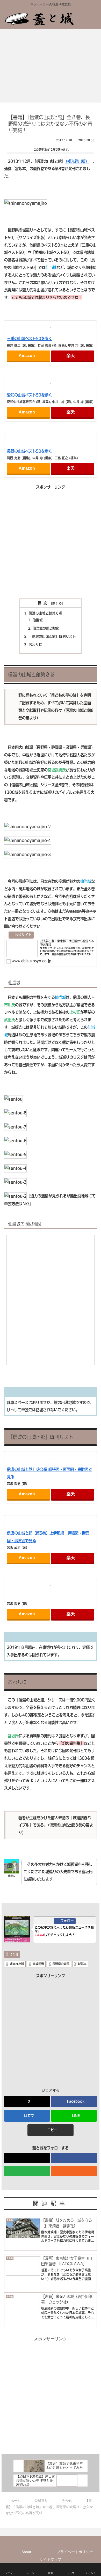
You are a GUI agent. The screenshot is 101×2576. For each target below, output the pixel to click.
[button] (50, 2130)
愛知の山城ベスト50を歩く (30, 395)
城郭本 (82, 1964)
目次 (44, 603)
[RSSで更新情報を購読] (74, 2171)
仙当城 (38, 620)
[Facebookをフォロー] (74, 2158)
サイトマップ (51, 2559)
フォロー (67, 1921)
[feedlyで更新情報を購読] (27, 2171)
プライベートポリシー (75, 2552)
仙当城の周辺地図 (46, 628)
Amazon (27, 356)
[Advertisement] (51, 542)
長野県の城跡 (61, 1964)
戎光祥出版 (17, 1964)
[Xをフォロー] (27, 2158)
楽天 (71, 356)
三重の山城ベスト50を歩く (30, 339)
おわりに (35, 645)
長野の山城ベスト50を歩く (30, 451)
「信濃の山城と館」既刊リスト (52, 636)
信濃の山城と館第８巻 (46, 613)
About (26, 2552)
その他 (14, 1954)
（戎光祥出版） (77, 161)
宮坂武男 (38, 1964)
